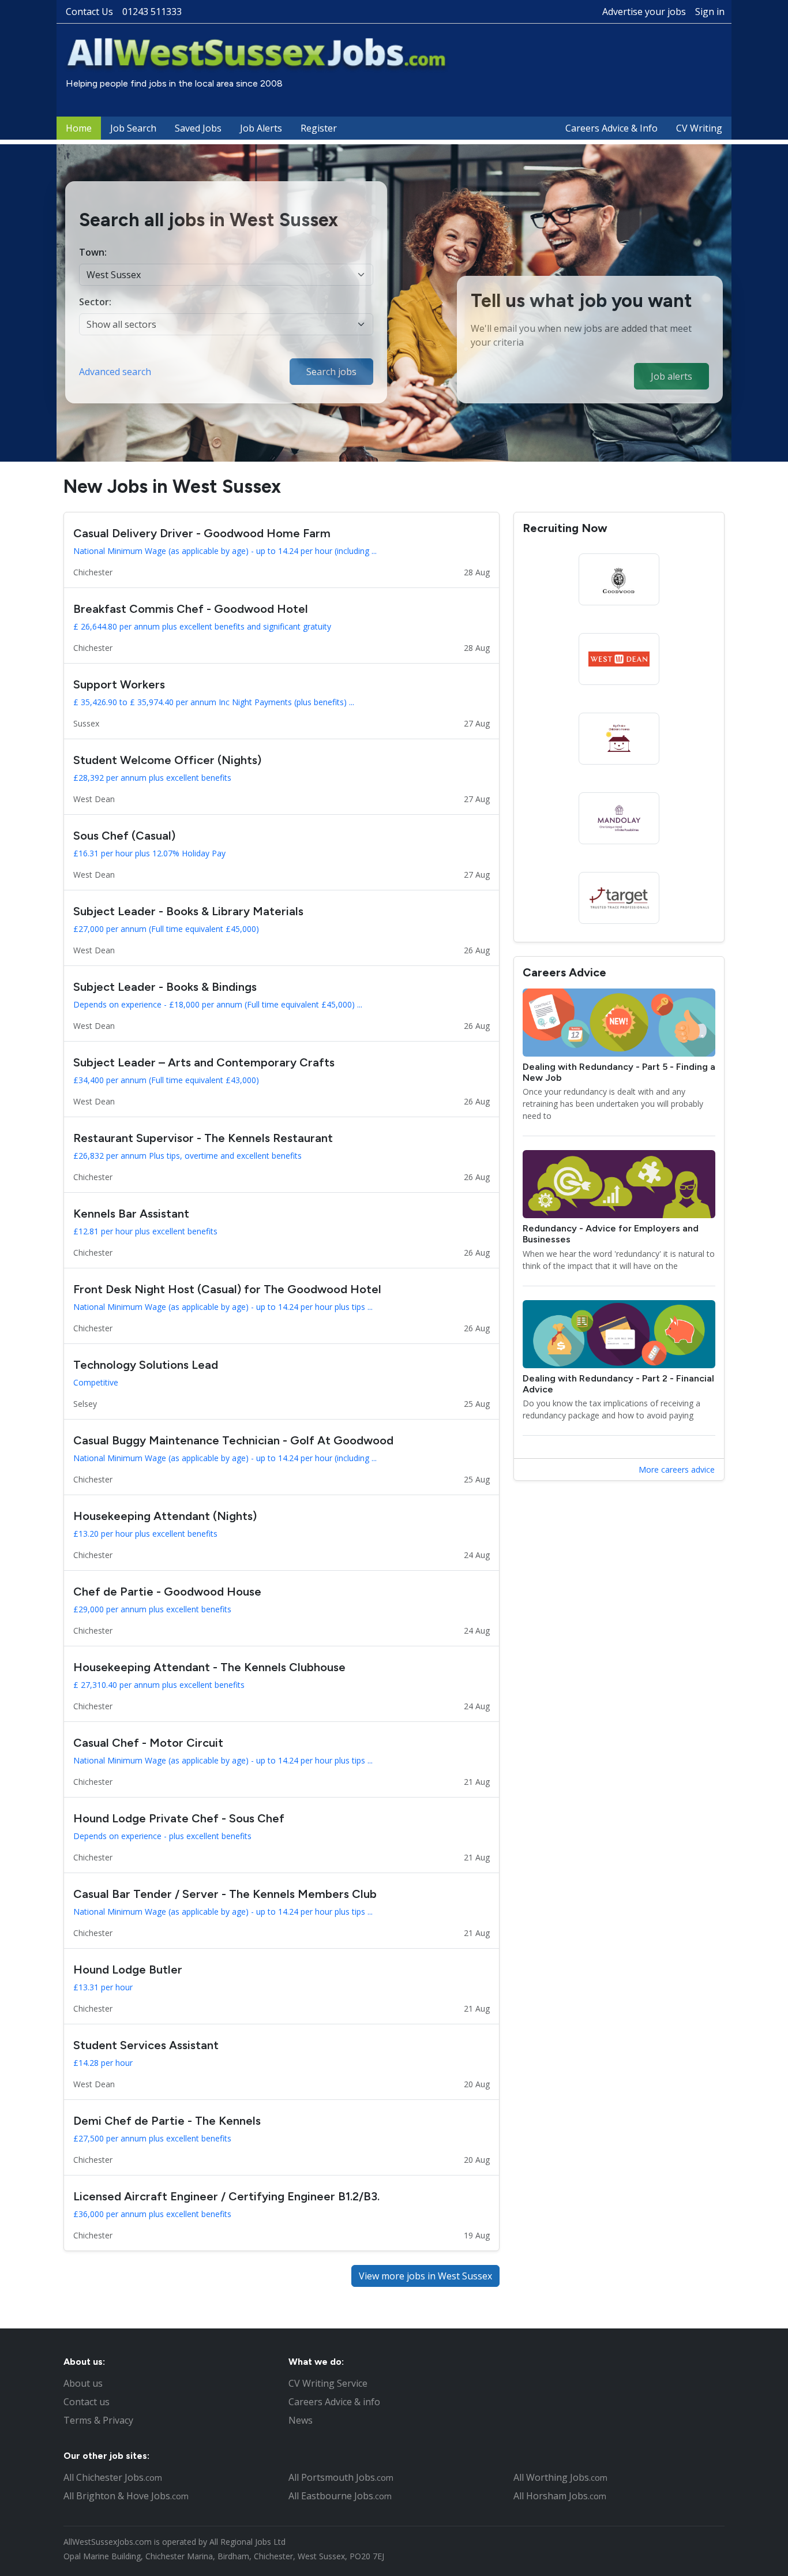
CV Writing (699, 128)
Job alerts (671, 376)
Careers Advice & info (334, 2402)
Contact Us (89, 12)
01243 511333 (152, 12)
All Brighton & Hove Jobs (126, 2496)
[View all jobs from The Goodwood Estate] (619, 579)
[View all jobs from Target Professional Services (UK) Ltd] (619, 898)
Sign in (710, 12)
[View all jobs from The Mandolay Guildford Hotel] (619, 818)
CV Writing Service (328, 2383)
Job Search (133, 128)
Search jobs (331, 372)
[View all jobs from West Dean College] (619, 659)
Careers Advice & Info (611, 128)
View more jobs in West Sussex (425, 2276)
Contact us (87, 2402)
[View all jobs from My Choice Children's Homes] (619, 739)
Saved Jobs (198, 128)
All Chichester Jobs (113, 2477)
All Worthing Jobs (560, 2477)
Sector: (95, 302)
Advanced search (115, 372)
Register (319, 128)
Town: (93, 252)
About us (83, 2383)
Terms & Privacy (98, 2420)
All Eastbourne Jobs (340, 2496)
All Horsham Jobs (560, 2496)
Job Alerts (261, 128)
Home (79, 128)
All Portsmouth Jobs (341, 2477)
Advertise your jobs (644, 12)
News (301, 2420)
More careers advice (677, 1469)
